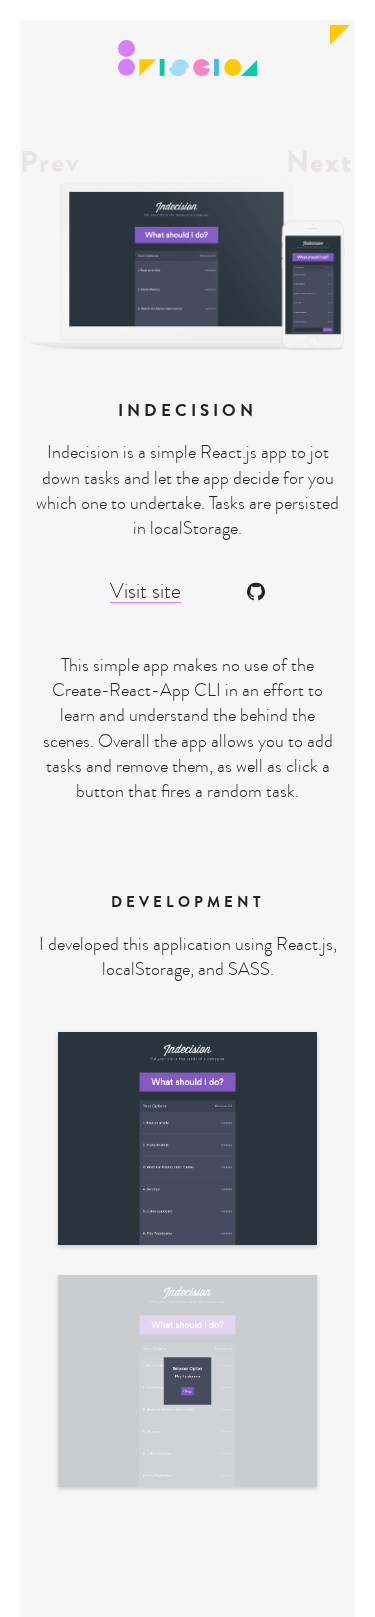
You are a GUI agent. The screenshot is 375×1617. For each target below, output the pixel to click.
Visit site (145, 592)
